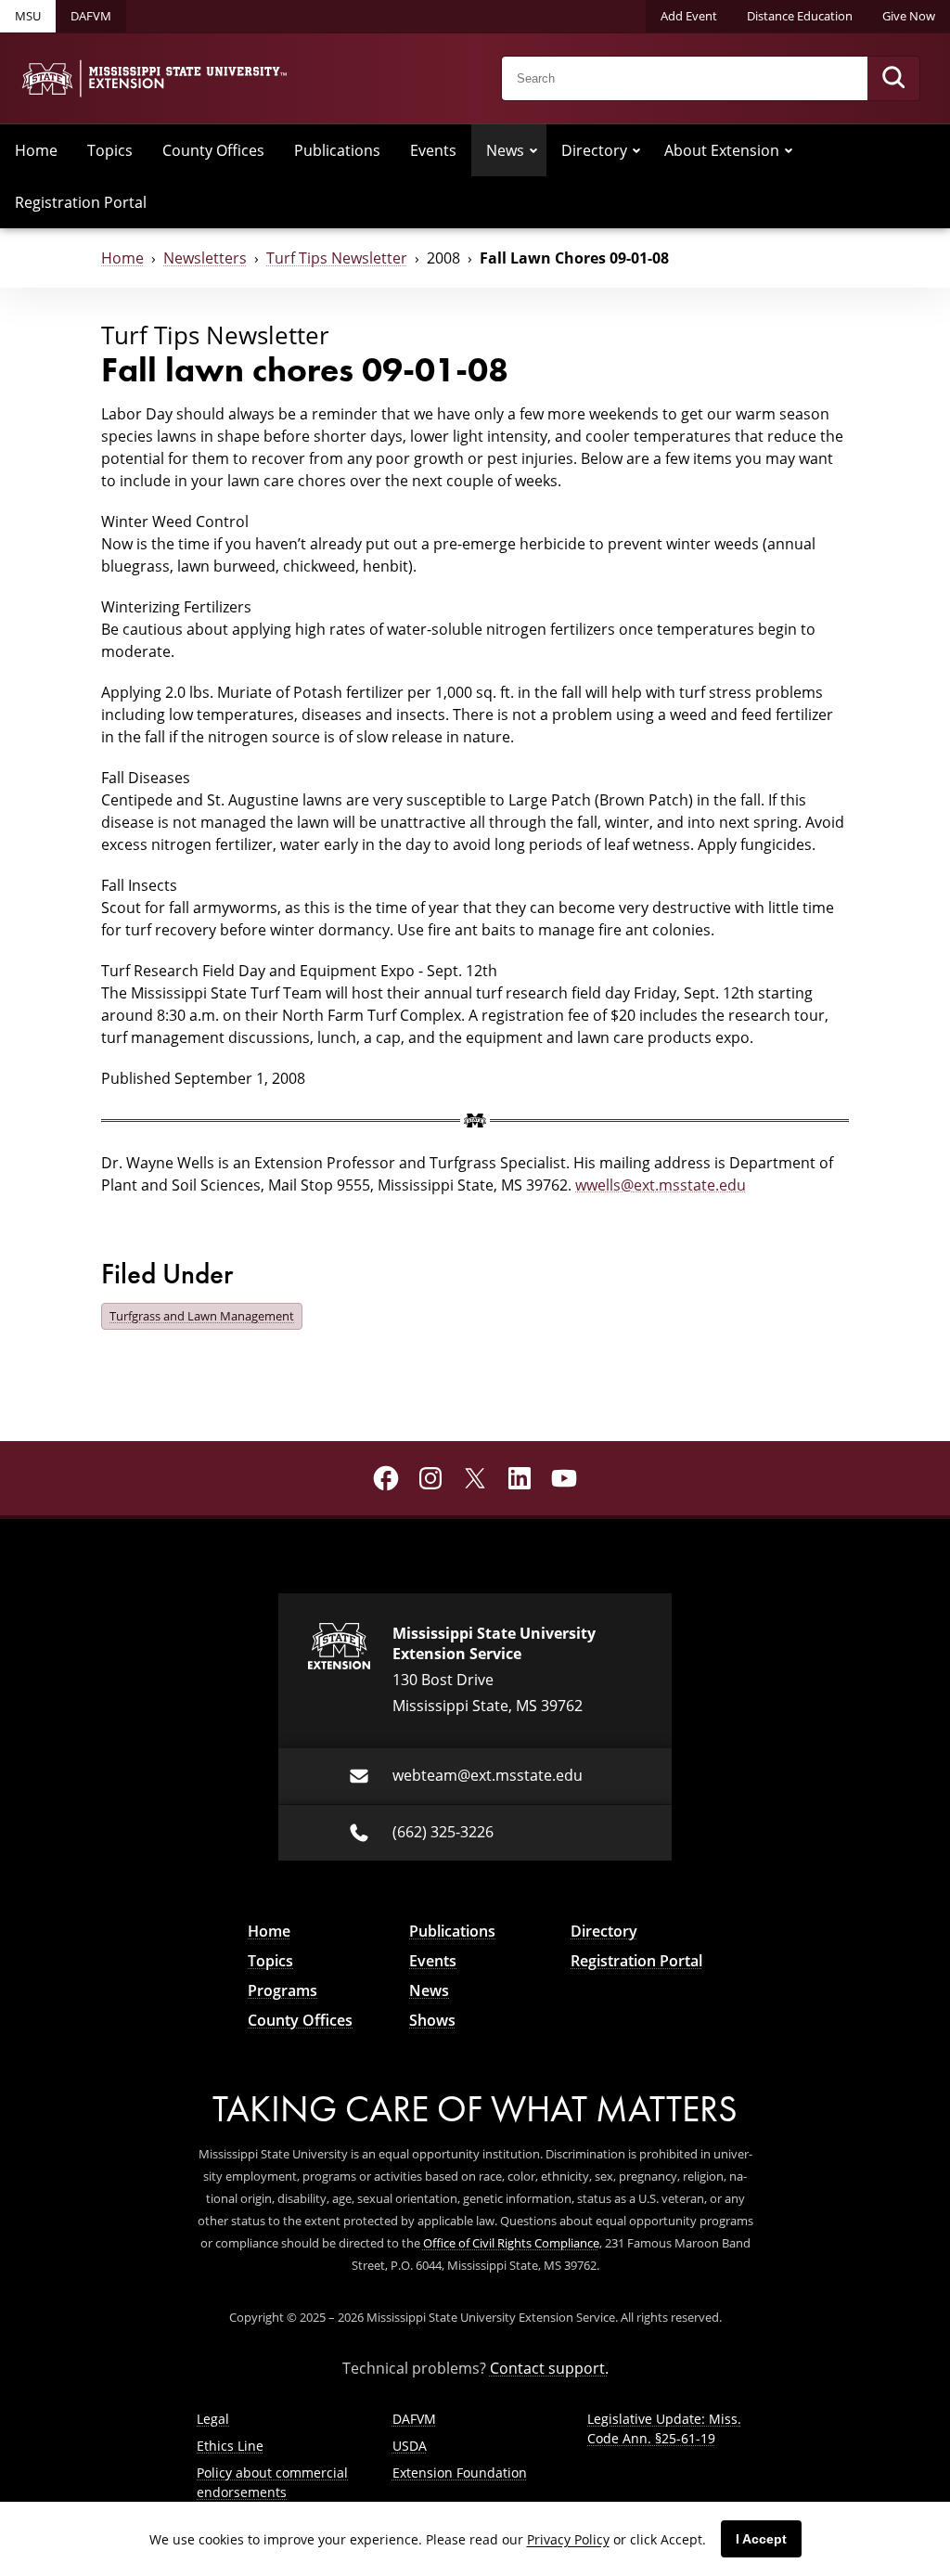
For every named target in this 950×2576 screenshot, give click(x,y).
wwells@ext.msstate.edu (661, 1185)
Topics (110, 150)
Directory (594, 150)
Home (36, 150)
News (505, 150)
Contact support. (549, 2368)
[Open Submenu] (533, 150)
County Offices (213, 150)
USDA (410, 2446)
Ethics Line (230, 2446)
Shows (432, 2020)
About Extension (722, 150)
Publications (337, 150)
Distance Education (800, 16)
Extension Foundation (460, 2473)
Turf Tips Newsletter (337, 258)
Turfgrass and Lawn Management (202, 1316)
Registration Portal (81, 202)
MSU (28, 16)
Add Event (689, 16)
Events (433, 150)
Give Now (909, 16)
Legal (213, 2419)
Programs (282, 1990)
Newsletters (205, 258)
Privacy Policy (568, 2539)
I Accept (761, 2539)
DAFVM (91, 16)
